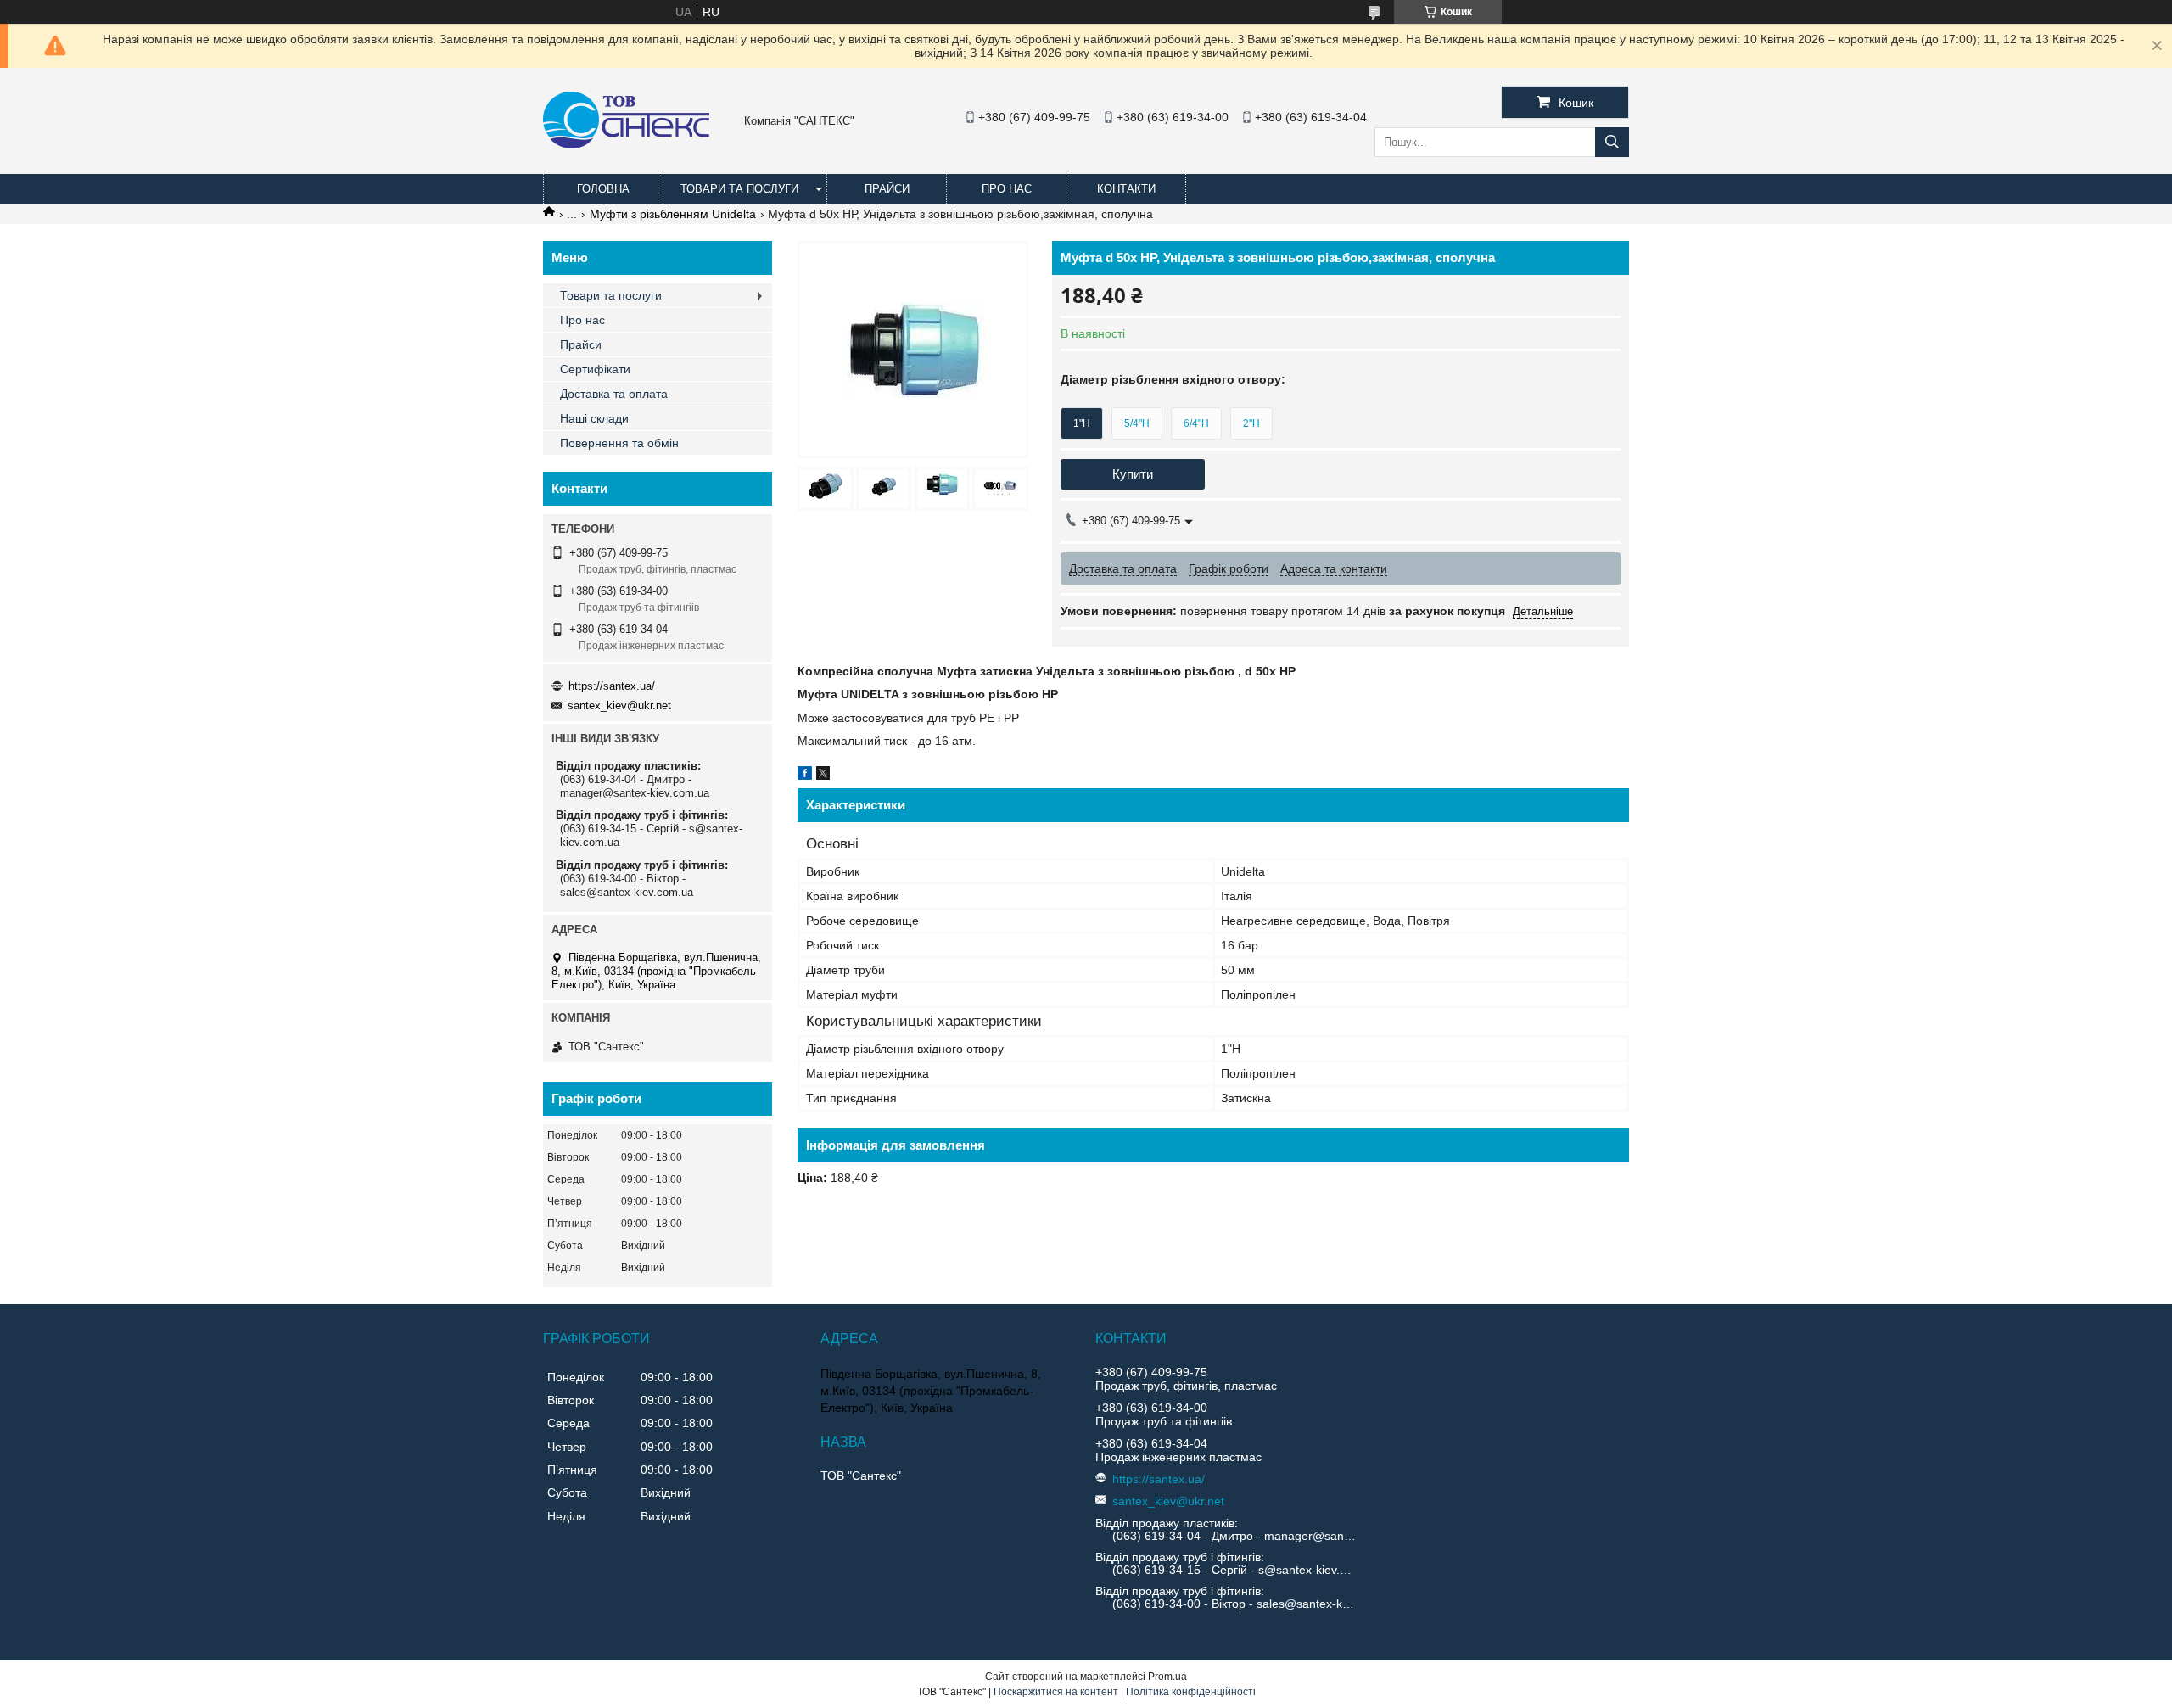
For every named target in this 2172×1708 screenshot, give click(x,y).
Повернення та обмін (619, 443)
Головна (603, 189)
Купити (1133, 474)
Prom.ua (1167, 1677)
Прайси (887, 189)
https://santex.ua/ (612, 686)
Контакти (1126, 189)
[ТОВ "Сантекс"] (626, 144)
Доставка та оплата (614, 394)
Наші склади (594, 418)
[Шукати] (1612, 142)
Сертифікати (595, 369)
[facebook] (805, 776)
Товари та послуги (739, 189)
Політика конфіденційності (1191, 1692)
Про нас (1007, 189)
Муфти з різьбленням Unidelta (673, 214)
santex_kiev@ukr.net (619, 706)
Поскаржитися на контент (1056, 1692)
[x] (823, 776)
